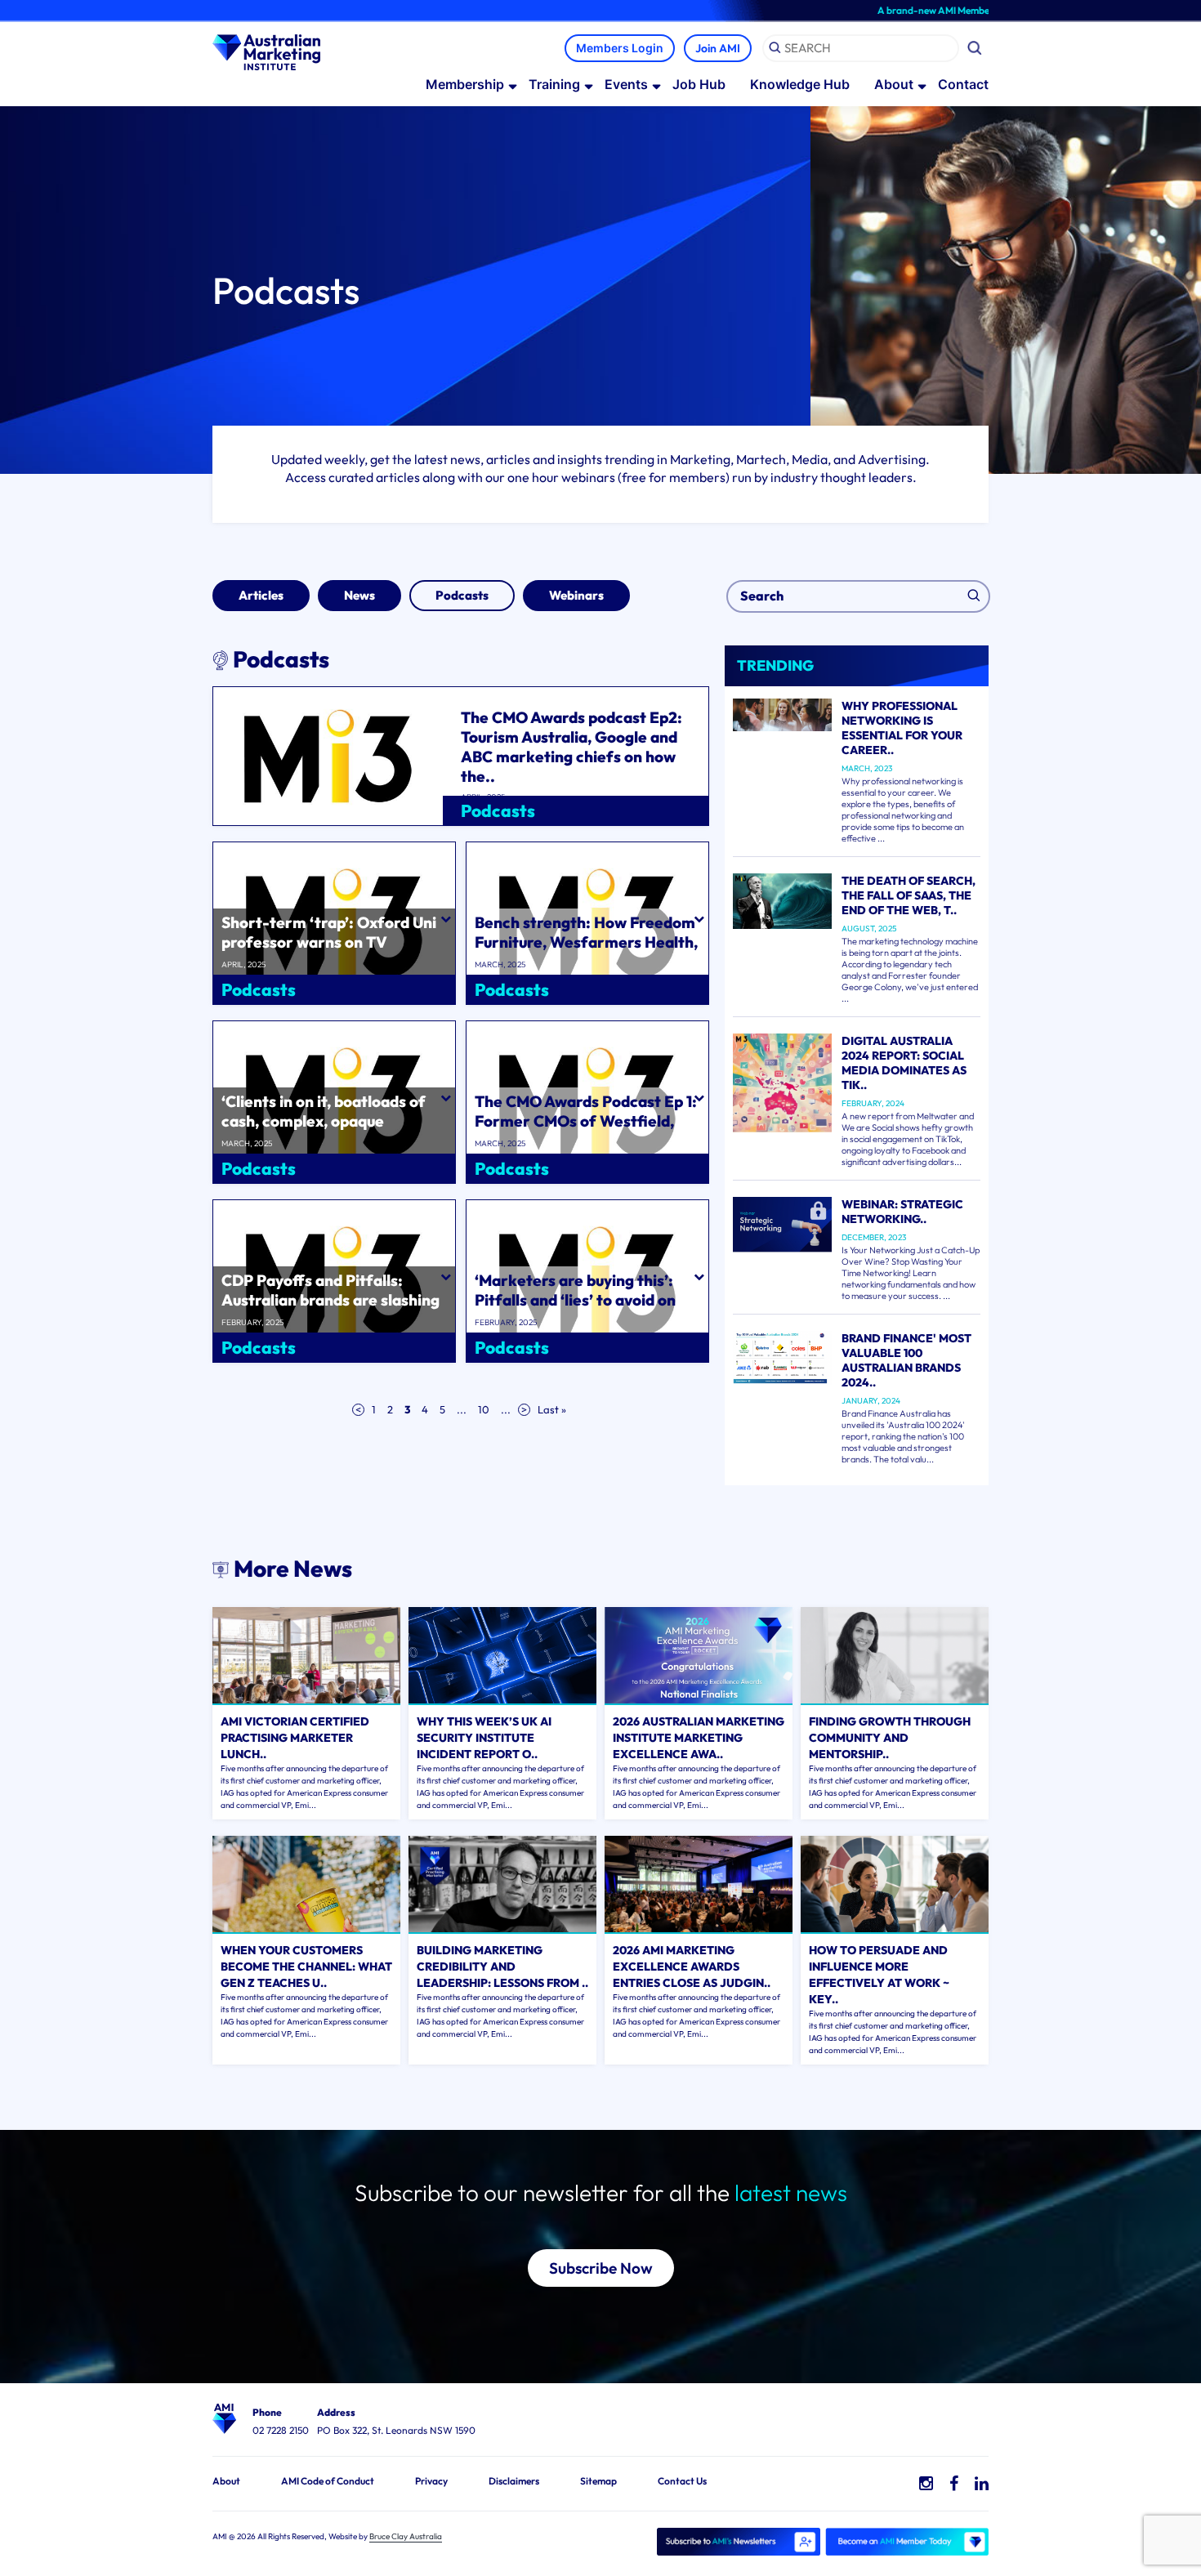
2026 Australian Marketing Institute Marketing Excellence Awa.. (699, 1738)
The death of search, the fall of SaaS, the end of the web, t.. (909, 895)
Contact (963, 84)
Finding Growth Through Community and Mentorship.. (890, 1738)
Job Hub (699, 84)
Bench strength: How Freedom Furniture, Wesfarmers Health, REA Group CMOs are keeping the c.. (586, 952)
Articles (261, 595)
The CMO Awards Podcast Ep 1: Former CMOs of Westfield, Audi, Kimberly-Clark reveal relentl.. (586, 1131)
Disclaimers (514, 2481)
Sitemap (598, 2481)
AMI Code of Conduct (328, 2481)
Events (626, 84)
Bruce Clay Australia (406, 2536)
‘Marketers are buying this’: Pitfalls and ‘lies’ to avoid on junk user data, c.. (575, 1300)
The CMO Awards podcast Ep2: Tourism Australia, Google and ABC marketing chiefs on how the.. (571, 747)
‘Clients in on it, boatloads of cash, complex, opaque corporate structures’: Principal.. (324, 1131)
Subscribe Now (601, 2268)
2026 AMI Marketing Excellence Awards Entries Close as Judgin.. (692, 1967)
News (359, 595)
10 (484, 1409)
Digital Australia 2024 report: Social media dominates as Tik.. (904, 1063)
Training (554, 84)
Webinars (576, 595)
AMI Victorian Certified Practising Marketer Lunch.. (295, 1738)
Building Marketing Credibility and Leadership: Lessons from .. (502, 1967)
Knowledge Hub (800, 84)
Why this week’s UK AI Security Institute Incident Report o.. (484, 1738)
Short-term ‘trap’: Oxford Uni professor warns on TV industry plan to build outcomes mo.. (334, 952)
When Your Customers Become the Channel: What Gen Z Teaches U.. (306, 1967)
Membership (465, 84)
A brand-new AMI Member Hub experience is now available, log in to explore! (978, 10)
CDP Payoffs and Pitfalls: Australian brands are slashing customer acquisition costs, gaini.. (330, 1310)
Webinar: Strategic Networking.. (902, 1212)
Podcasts (462, 595)
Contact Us (682, 2481)
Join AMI (718, 48)
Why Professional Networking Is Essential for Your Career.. (902, 728)
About (894, 84)
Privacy (431, 2481)
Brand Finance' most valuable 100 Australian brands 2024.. (906, 1360)
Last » (552, 1409)
